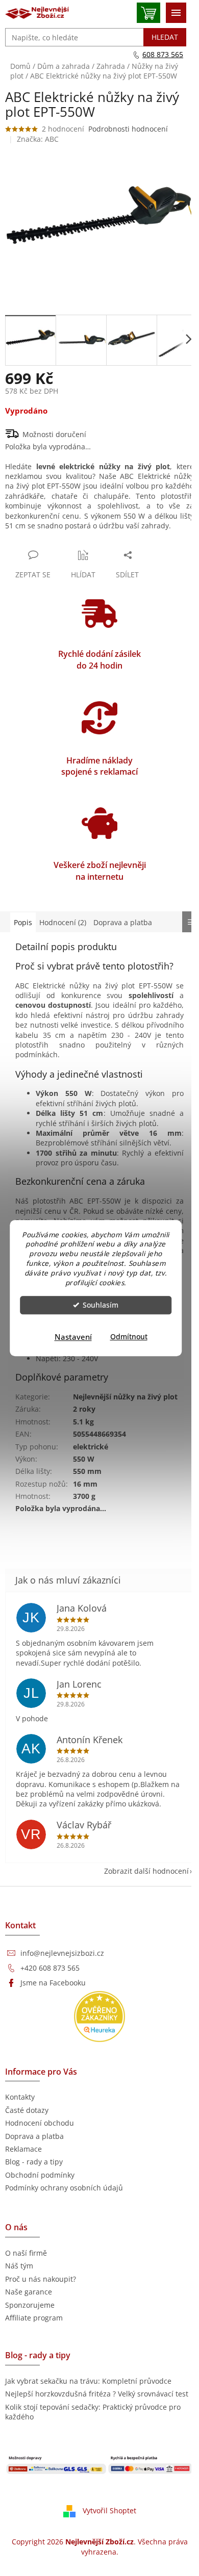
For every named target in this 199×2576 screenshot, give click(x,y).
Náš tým (19, 2266)
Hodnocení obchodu (40, 2123)
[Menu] (176, 13)
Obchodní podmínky (40, 2175)
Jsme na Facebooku (53, 1983)
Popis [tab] (23, 922)
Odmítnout (129, 1337)
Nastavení (73, 1337)
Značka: (38, 139)
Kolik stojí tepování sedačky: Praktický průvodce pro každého (93, 2412)
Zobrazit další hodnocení (146, 1871)
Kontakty (20, 2097)
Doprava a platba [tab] (123, 922)
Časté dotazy (27, 2110)
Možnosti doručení (54, 434)
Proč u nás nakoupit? (41, 2279)
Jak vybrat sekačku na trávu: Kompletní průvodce (88, 2381)
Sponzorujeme (30, 2305)
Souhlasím (101, 1305)
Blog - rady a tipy (34, 2162)
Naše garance (29, 2292)
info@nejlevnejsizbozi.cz (62, 1953)
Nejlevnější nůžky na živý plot (125, 1397)
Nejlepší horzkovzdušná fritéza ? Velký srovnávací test (97, 2394)
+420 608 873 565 (50, 1968)
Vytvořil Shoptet (109, 2510)
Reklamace (23, 2149)
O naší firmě (26, 2253)
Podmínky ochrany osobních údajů (64, 2188)
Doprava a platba (34, 2136)
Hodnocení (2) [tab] (63, 922)
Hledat (165, 37)
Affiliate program (34, 2318)
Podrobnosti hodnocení (128, 129)
